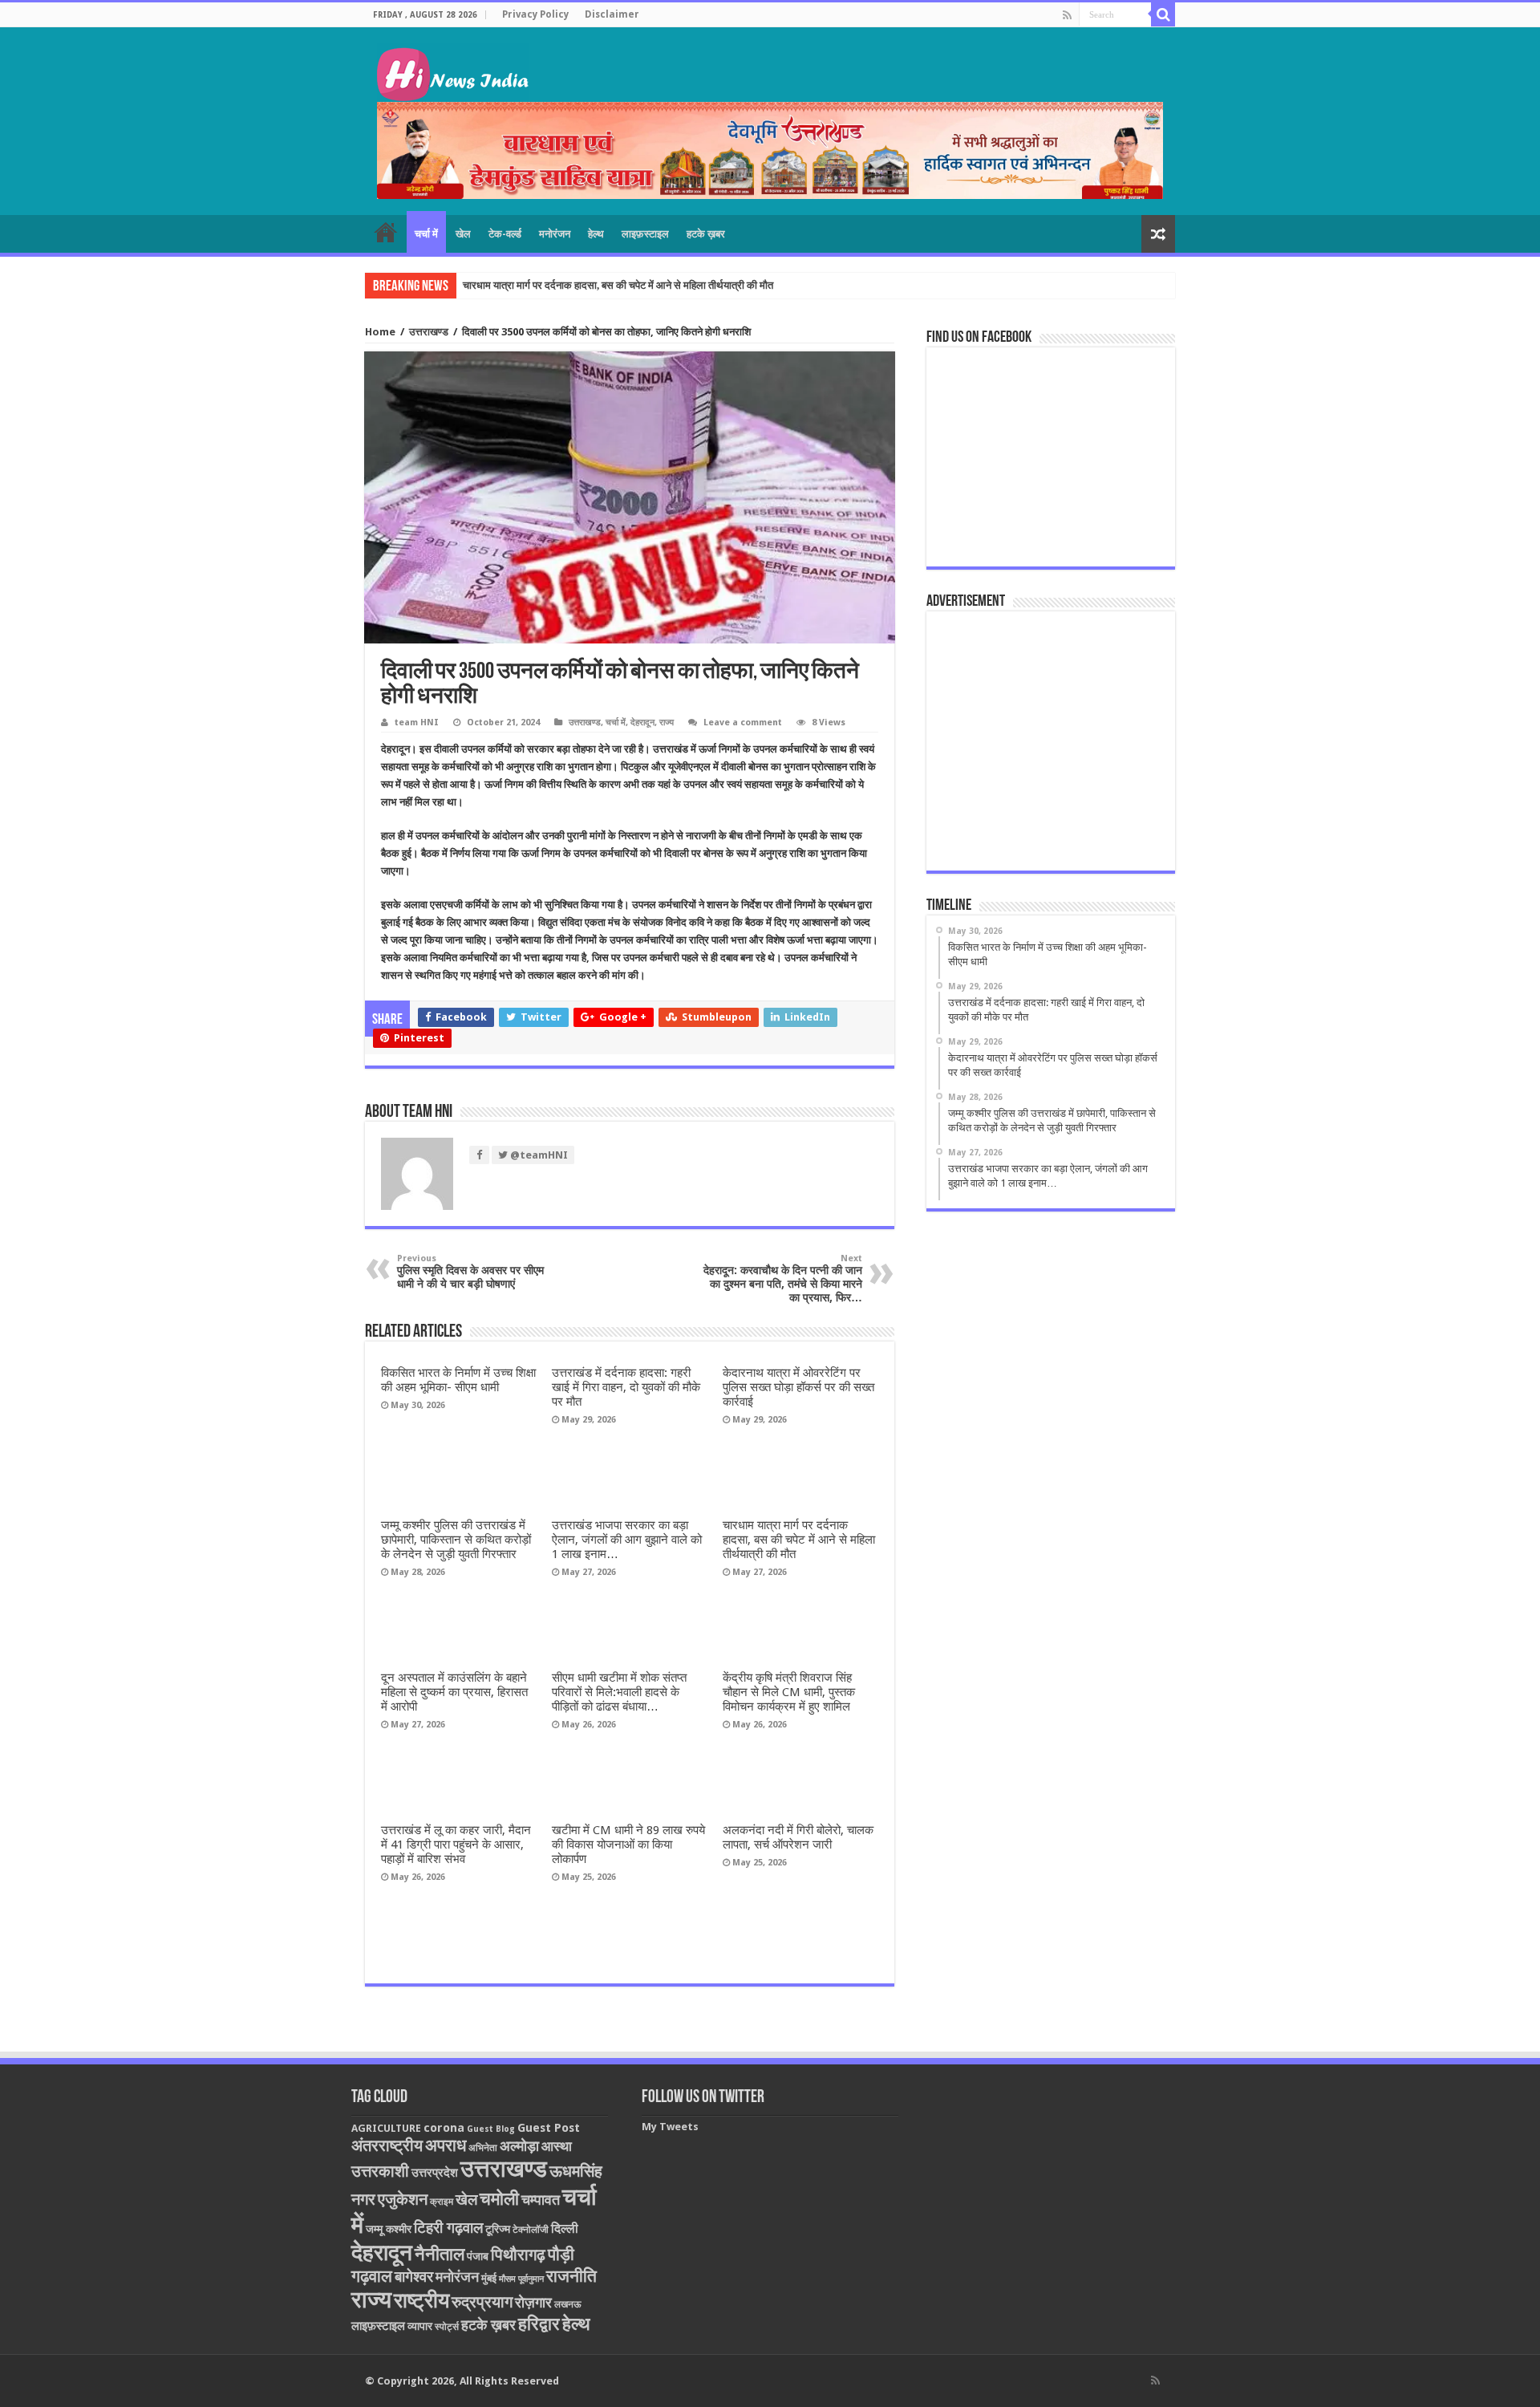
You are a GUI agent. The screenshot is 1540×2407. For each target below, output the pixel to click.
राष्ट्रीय (421, 2300)
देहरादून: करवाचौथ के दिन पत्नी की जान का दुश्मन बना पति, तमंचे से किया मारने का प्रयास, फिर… (783, 1279)
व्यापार (420, 2326)
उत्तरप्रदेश (435, 2173)
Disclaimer (612, 14)
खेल (463, 234)
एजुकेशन (403, 2200)
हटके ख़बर (706, 234)
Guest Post (549, 2128)
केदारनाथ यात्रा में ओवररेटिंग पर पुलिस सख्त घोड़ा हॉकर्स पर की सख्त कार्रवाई (798, 1387)
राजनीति (571, 2276)
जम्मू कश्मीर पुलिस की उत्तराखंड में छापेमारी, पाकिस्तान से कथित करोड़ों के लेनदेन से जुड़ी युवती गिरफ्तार (456, 1540)
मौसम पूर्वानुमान (521, 2279)
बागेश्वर (414, 2277)
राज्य (667, 723)
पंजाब (478, 2256)
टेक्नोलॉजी (531, 2230)
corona (444, 2128)
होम (386, 232)
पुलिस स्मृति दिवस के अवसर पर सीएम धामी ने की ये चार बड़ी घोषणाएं (470, 1272)
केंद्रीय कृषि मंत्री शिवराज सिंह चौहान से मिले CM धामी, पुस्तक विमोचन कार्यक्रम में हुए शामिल (789, 1692)
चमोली (499, 2199)
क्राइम (442, 2202)
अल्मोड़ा (519, 2146)
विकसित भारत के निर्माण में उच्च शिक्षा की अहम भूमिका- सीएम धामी (458, 1380)
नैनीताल (440, 2254)
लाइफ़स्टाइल (645, 234)
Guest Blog (491, 2129)
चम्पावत (541, 2200)
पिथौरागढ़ (518, 2255)
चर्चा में (426, 234)
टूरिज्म (498, 2229)
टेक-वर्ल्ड (505, 234)
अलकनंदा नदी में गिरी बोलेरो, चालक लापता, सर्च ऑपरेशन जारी (798, 1837)
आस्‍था (557, 2146)
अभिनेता (483, 2148)
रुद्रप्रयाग (482, 2302)
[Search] (1163, 14)
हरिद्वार (539, 2324)
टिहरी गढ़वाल (448, 2228)
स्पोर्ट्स (447, 2327)
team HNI (417, 723)
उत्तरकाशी (380, 2171)
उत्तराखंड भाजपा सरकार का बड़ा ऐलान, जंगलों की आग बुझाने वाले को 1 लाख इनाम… (627, 1540)
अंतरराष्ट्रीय (387, 2145)
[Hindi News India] (453, 70)
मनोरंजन (555, 234)
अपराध (446, 2145)
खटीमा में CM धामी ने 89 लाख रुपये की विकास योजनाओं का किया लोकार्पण (628, 1845)
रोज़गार (533, 2302)
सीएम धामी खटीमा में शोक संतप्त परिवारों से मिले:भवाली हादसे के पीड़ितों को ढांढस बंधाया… (619, 1692)
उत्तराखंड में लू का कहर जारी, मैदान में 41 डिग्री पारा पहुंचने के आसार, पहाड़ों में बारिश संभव (456, 1845)
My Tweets (670, 2127)
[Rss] (1067, 15)
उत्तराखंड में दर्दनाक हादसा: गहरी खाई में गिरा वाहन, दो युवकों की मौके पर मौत (626, 1387)
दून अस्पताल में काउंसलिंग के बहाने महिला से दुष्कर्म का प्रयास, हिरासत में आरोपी (454, 1692)
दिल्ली (565, 2229)
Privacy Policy (535, 14)
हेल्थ (596, 234)
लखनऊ (568, 2304)
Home (380, 332)
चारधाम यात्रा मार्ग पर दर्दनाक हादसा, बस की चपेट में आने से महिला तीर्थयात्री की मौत (618, 285)
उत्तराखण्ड (429, 332)
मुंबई (489, 2278)
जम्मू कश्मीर (389, 2229)
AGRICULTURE (386, 2128)
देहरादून (642, 723)
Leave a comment (743, 723)
